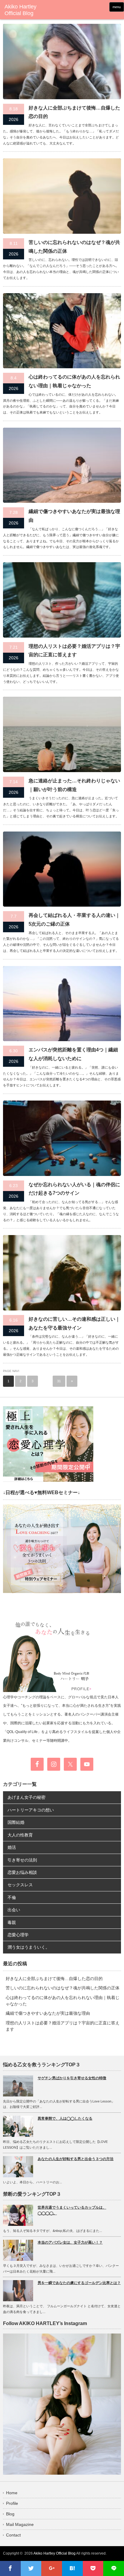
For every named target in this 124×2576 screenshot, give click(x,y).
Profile (12, 2503)
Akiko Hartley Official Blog (54, 2553)
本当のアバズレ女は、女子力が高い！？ (70, 2242)
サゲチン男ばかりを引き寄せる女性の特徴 (72, 2078)
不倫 (12, 1897)
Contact (13, 2535)
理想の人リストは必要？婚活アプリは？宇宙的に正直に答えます (74, 651)
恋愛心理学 (18, 1935)
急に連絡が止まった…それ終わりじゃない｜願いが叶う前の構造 (74, 785)
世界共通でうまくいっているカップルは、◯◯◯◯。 (72, 2210)
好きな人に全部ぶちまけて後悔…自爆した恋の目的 (74, 112)
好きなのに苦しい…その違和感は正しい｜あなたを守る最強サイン (74, 1323)
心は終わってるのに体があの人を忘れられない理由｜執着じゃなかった (74, 381)
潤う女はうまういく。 (29, 1947)
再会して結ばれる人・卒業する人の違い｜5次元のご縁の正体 (74, 920)
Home (12, 2493)
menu (117, 7)
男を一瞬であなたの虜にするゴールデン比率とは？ (79, 2283)
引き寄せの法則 (22, 1860)
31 (59, 1381)
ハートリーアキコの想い (31, 1810)
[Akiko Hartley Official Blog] (29, 10)
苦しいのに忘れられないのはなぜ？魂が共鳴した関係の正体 (74, 247)
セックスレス (20, 1885)
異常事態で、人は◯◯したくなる (65, 2118)
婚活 (12, 1847)
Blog (10, 2514)
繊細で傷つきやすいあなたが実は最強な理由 (74, 516)
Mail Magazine (20, 2524)
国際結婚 (16, 1822)
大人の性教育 (20, 1835)
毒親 (12, 1922)
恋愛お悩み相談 (22, 1872)
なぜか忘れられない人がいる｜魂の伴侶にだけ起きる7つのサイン (74, 1189)
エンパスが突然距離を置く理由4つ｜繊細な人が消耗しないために (73, 1054)
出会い (14, 1910)
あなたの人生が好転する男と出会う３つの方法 (76, 2159)
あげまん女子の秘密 (26, 1797)
